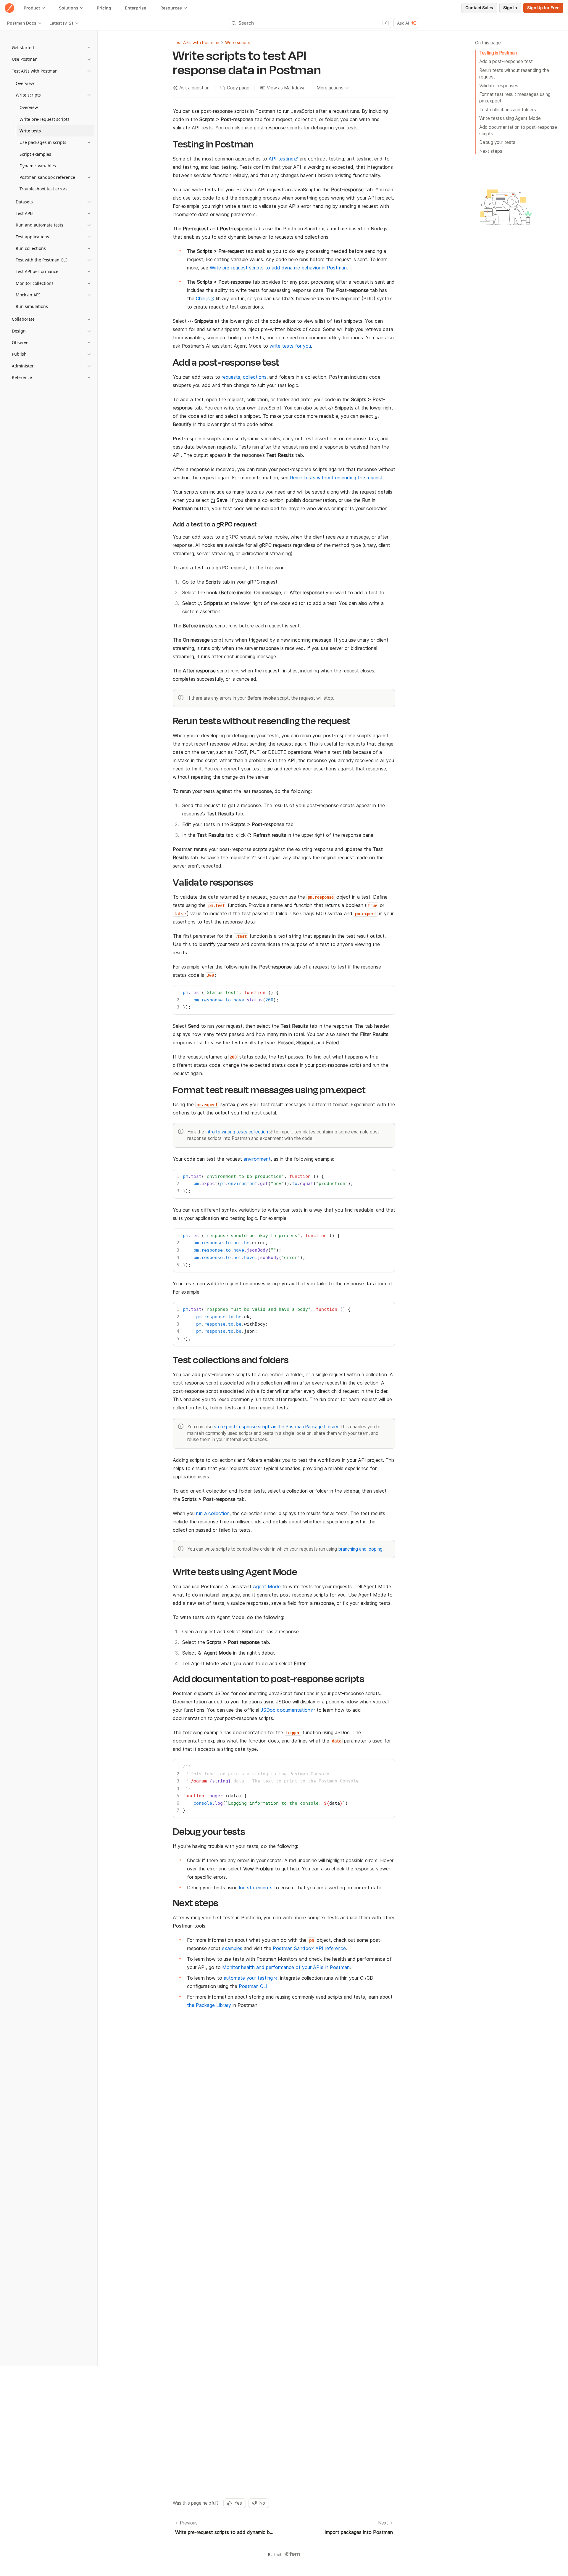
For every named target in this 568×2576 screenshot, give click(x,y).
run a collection (213, 1513)
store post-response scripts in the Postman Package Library (276, 1427)
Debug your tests (497, 142)
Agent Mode (267, 1586)
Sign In (510, 8)
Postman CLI (253, 1986)
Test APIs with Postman (196, 42)
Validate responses (499, 86)
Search (313, 23)
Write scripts (238, 42)
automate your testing (248, 1978)
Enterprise (135, 8)
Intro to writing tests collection (237, 1132)
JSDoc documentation (285, 1710)
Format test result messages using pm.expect (515, 98)
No (262, 2503)
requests (231, 377)
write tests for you (290, 346)
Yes (238, 2503)
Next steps (491, 151)
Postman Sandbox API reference (309, 1948)
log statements (256, 1888)
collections (255, 377)
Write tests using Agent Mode (510, 118)
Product (32, 8)
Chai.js (203, 298)
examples (232, 1948)
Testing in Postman (498, 53)
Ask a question (194, 88)
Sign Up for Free (543, 8)
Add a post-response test (506, 61)
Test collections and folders (508, 110)
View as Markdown (286, 88)
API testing (281, 159)
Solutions (69, 8)
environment (257, 1159)
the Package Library (209, 2005)
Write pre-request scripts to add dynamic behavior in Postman (278, 268)
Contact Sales (479, 8)
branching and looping (360, 1549)
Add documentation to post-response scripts (518, 130)
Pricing (104, 8)
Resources (171, 8)
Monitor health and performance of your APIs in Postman (286, 1967)
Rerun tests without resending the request (514, 74)
